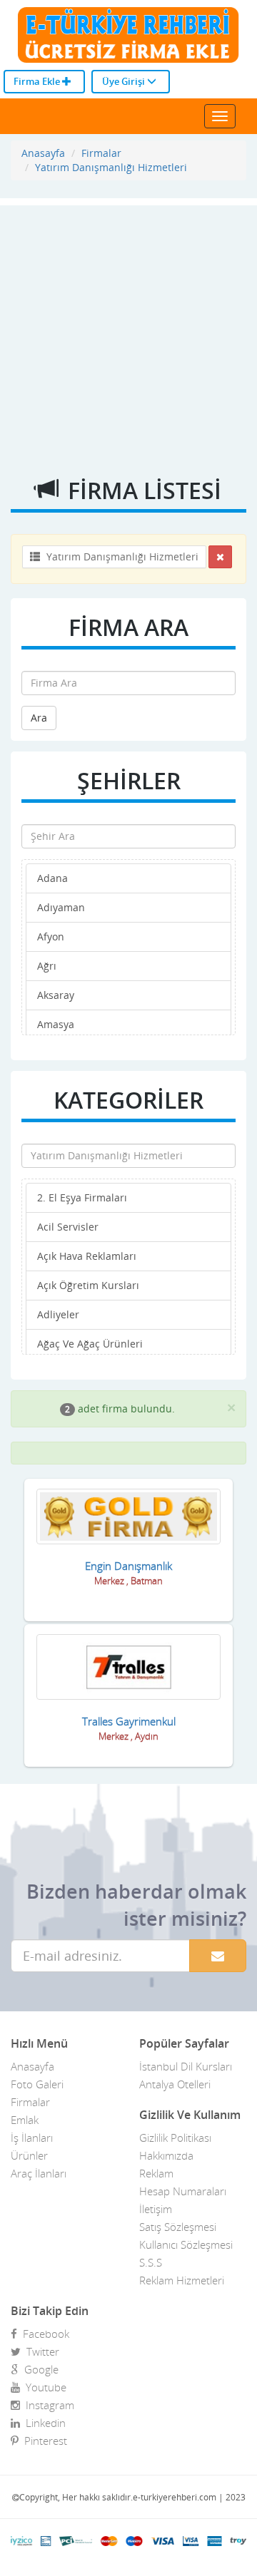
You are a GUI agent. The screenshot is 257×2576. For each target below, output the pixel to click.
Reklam (156, 2173)
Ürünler (29, 2155)
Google (39, 2369)
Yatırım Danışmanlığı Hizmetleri (111, 167)
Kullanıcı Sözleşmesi (186, 2244)
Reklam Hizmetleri (182, 2280)
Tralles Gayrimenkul (129, 1721)
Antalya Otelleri (175, 2084)
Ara (39, 718)
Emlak (25, 2120)
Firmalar (101, 153)
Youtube (43, 2387)
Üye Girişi (125, 81)
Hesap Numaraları (183, 2191)
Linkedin (43, 2423)
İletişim (156, 2209)
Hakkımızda (166, 2155)
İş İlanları (32, 2138)
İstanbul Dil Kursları (186, 2066)
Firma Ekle (38, 81)
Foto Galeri (37, 2084)
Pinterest (43, 2441)
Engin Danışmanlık (128, 1566)
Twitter (40, 2351)
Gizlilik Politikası (175, 2138)
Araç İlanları (39, 2173)
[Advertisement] (128, 334)
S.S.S (151, 2262)
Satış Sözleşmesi (178, 2227)
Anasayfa (43, 153)
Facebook (43, 2334)
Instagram (47, 2405)
